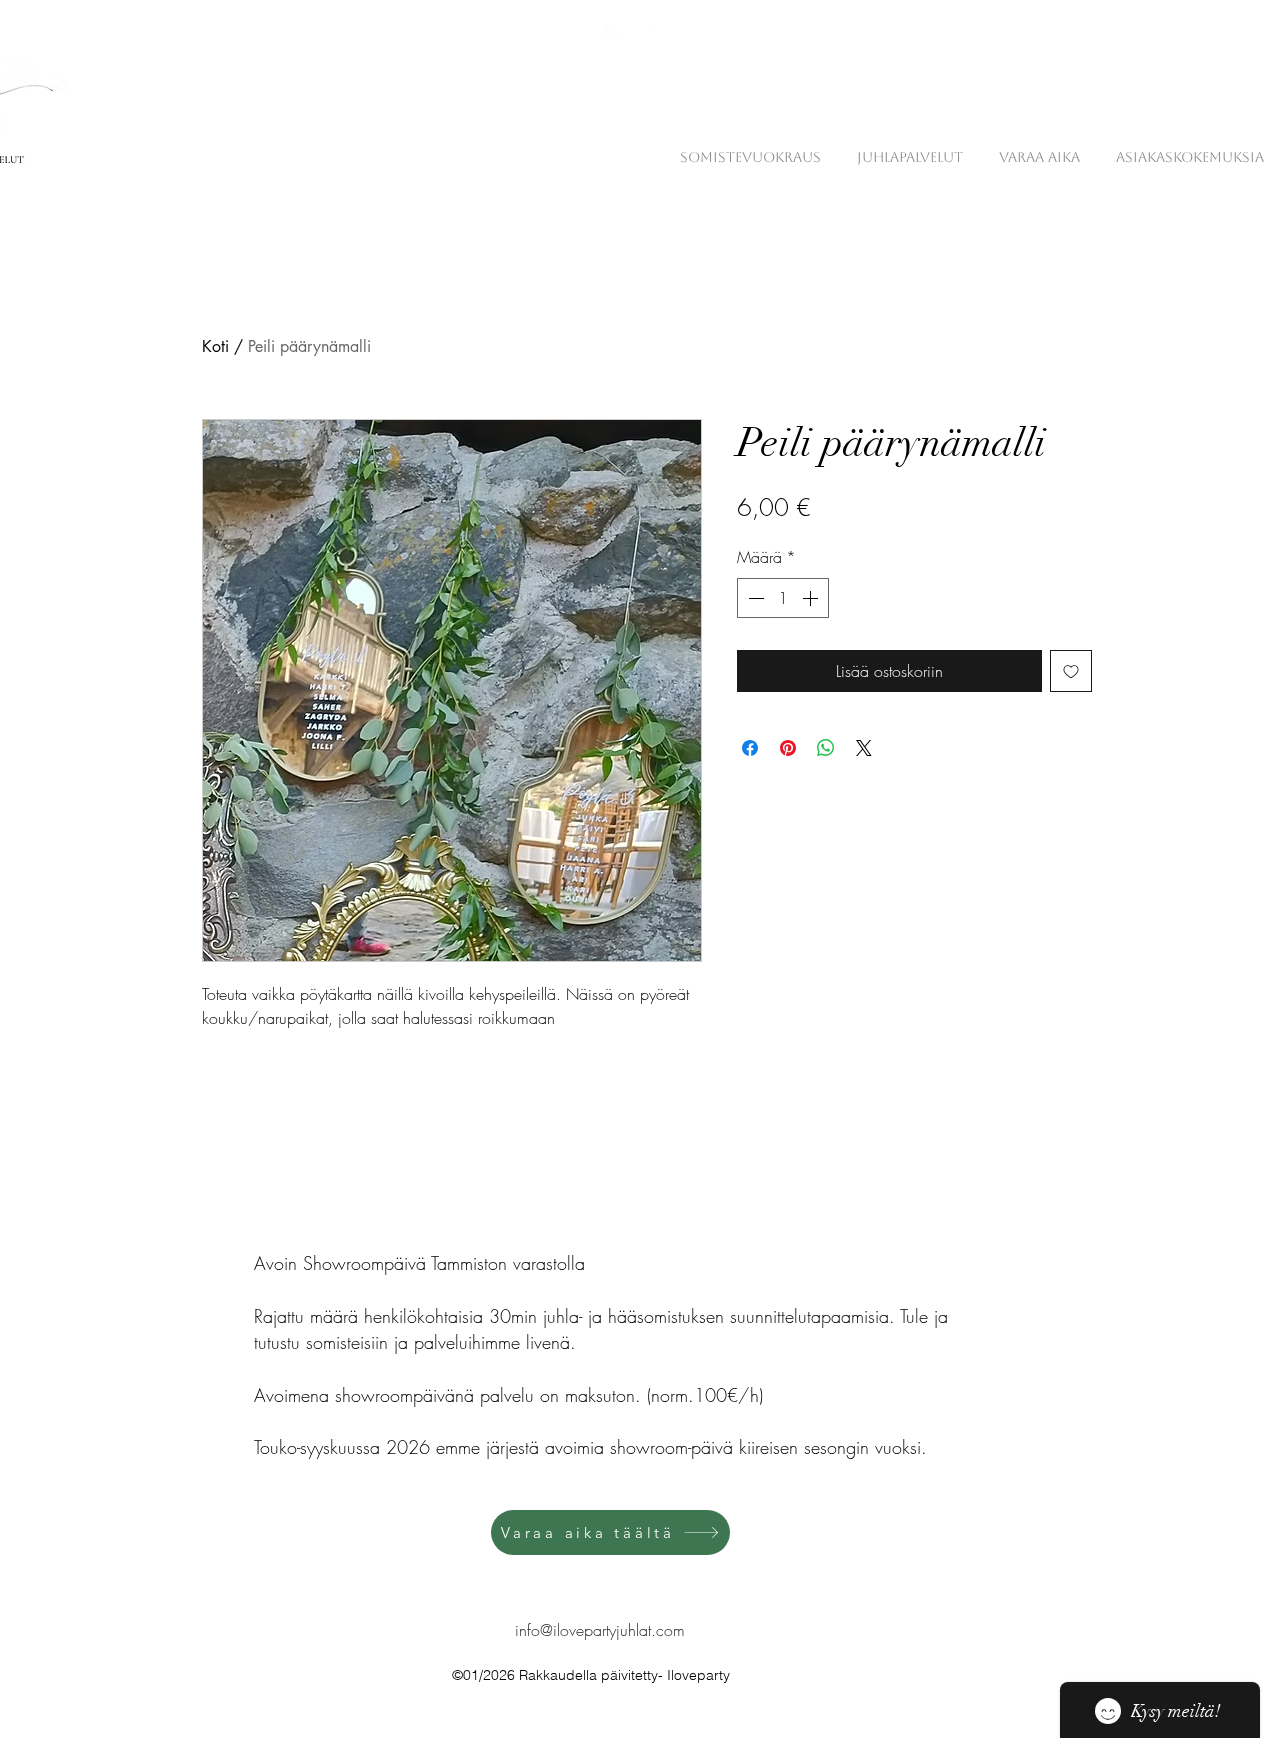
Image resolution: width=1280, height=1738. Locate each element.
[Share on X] (864, 748)
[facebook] (616, 34)
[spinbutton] (783, 598)
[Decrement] (754, 598)
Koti (215, 346)
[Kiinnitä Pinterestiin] (788, 748)
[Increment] (812, 598)
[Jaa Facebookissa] (750, 748)
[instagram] (646, 34)
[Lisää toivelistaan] (1071, 671)
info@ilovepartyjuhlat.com (600, 1630)
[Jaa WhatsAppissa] (826, 748)
